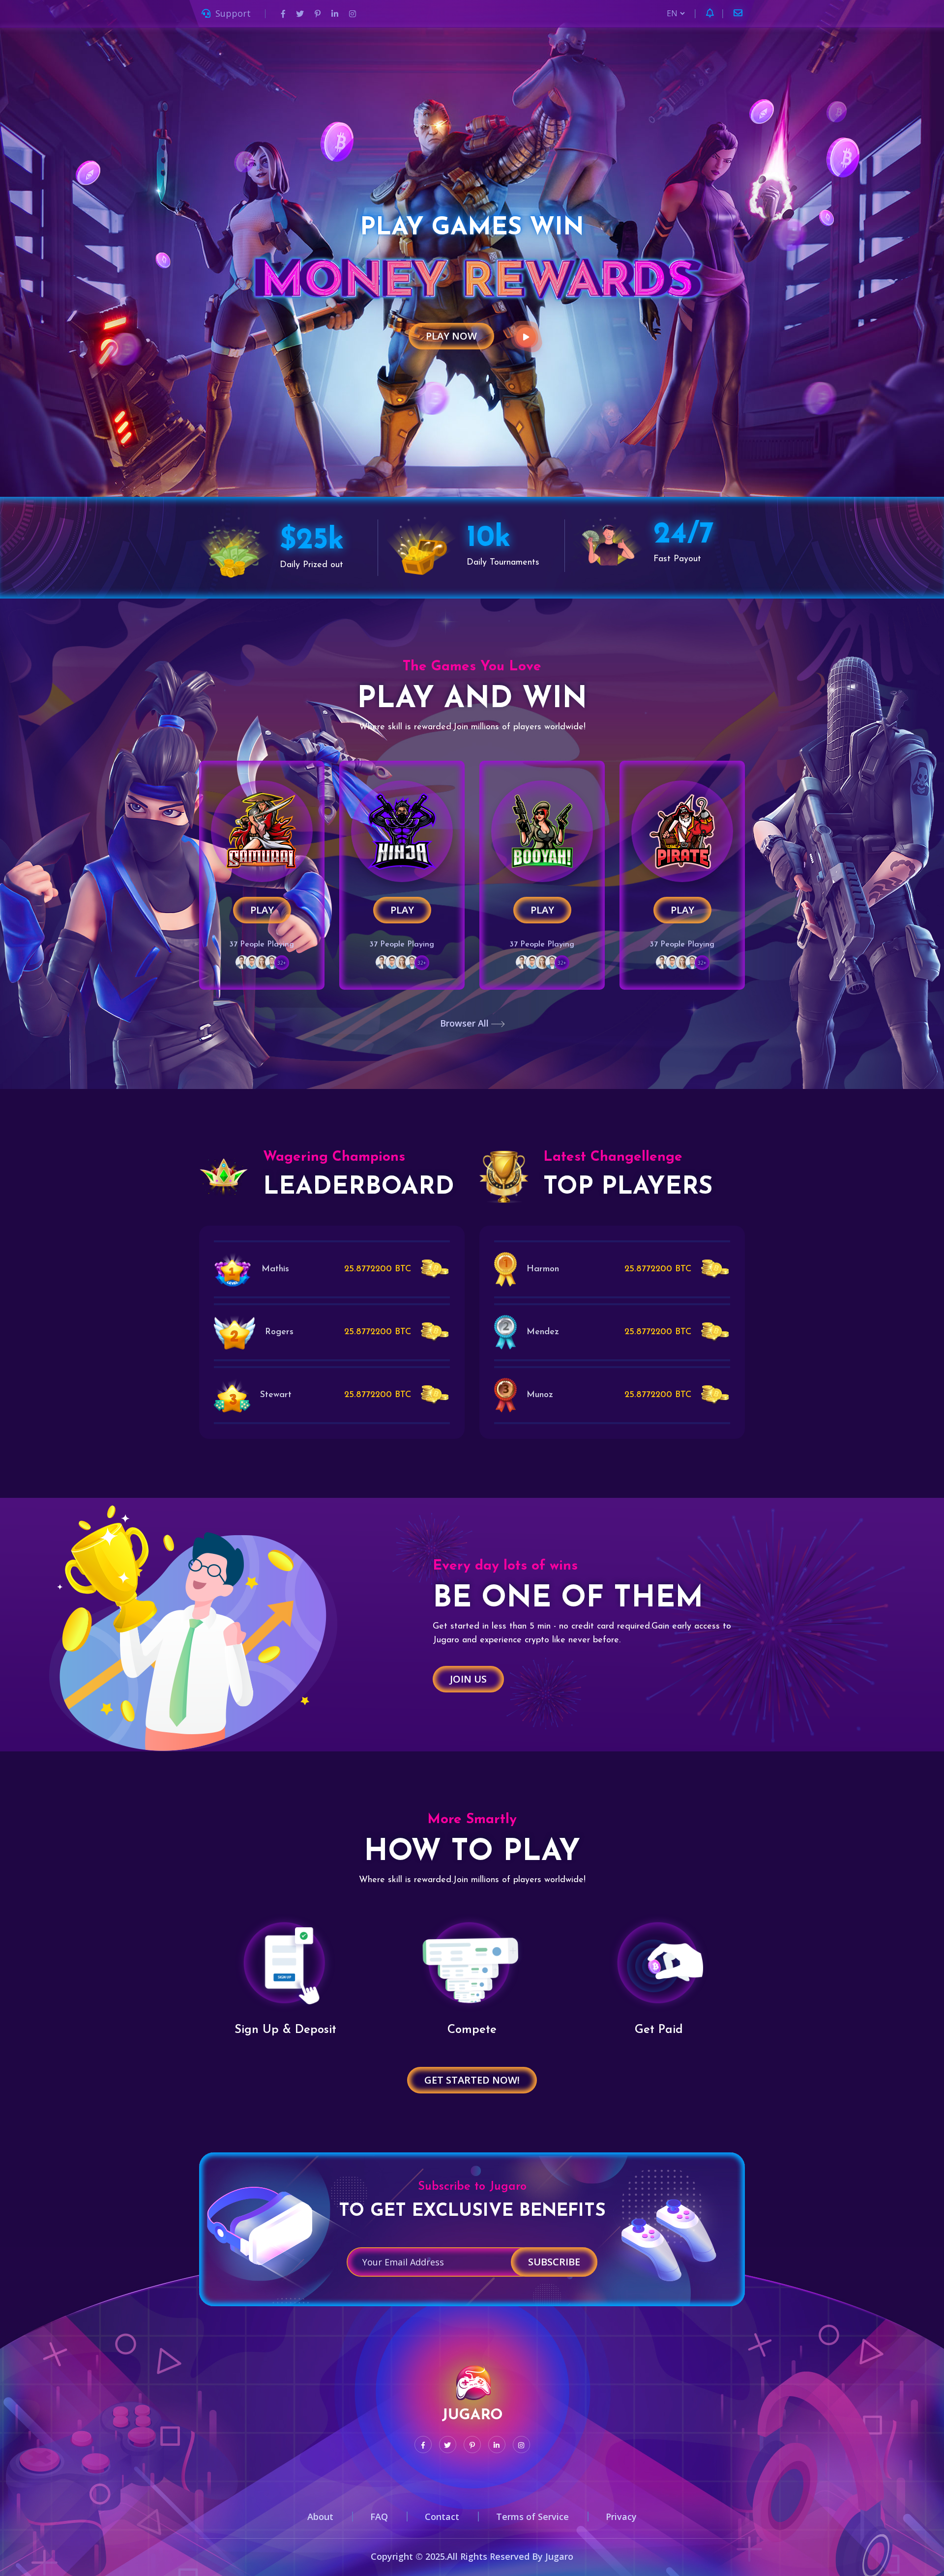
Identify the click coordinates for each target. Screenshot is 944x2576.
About (320, 2517)
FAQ (379, 2517)
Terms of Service (532, 2517)
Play (262, 910)
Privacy (621, 2517)
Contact (442, 2517)
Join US (468, 1679)
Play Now (451, 336)
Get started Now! (472, 2080)
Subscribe (554, 2262)
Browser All (466, 1023)
